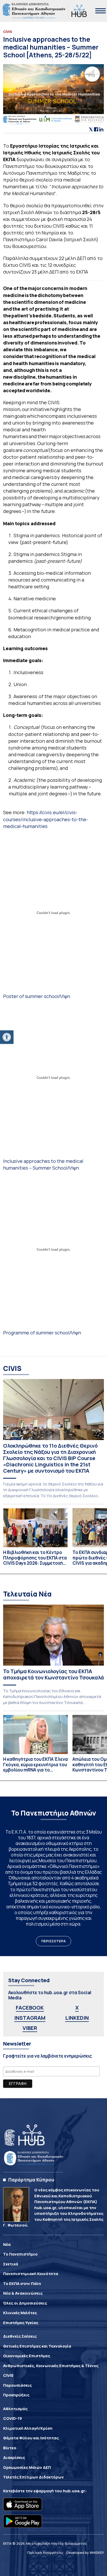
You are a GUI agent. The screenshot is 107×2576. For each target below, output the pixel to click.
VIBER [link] (30, 2028)
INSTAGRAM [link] (30, 2018)
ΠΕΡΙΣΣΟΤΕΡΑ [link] (53, 1941)
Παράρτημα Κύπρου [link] (31, 2180)
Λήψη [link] (64, 996)
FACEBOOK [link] (30, 2008)
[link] (7, 1037)
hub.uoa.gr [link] (74, 2491)
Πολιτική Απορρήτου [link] (45, 2553)
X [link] (77, 2008)
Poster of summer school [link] (31, 996)
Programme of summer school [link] (36, 1333)
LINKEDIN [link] (77, 2018)
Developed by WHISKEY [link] (85, 2553)
